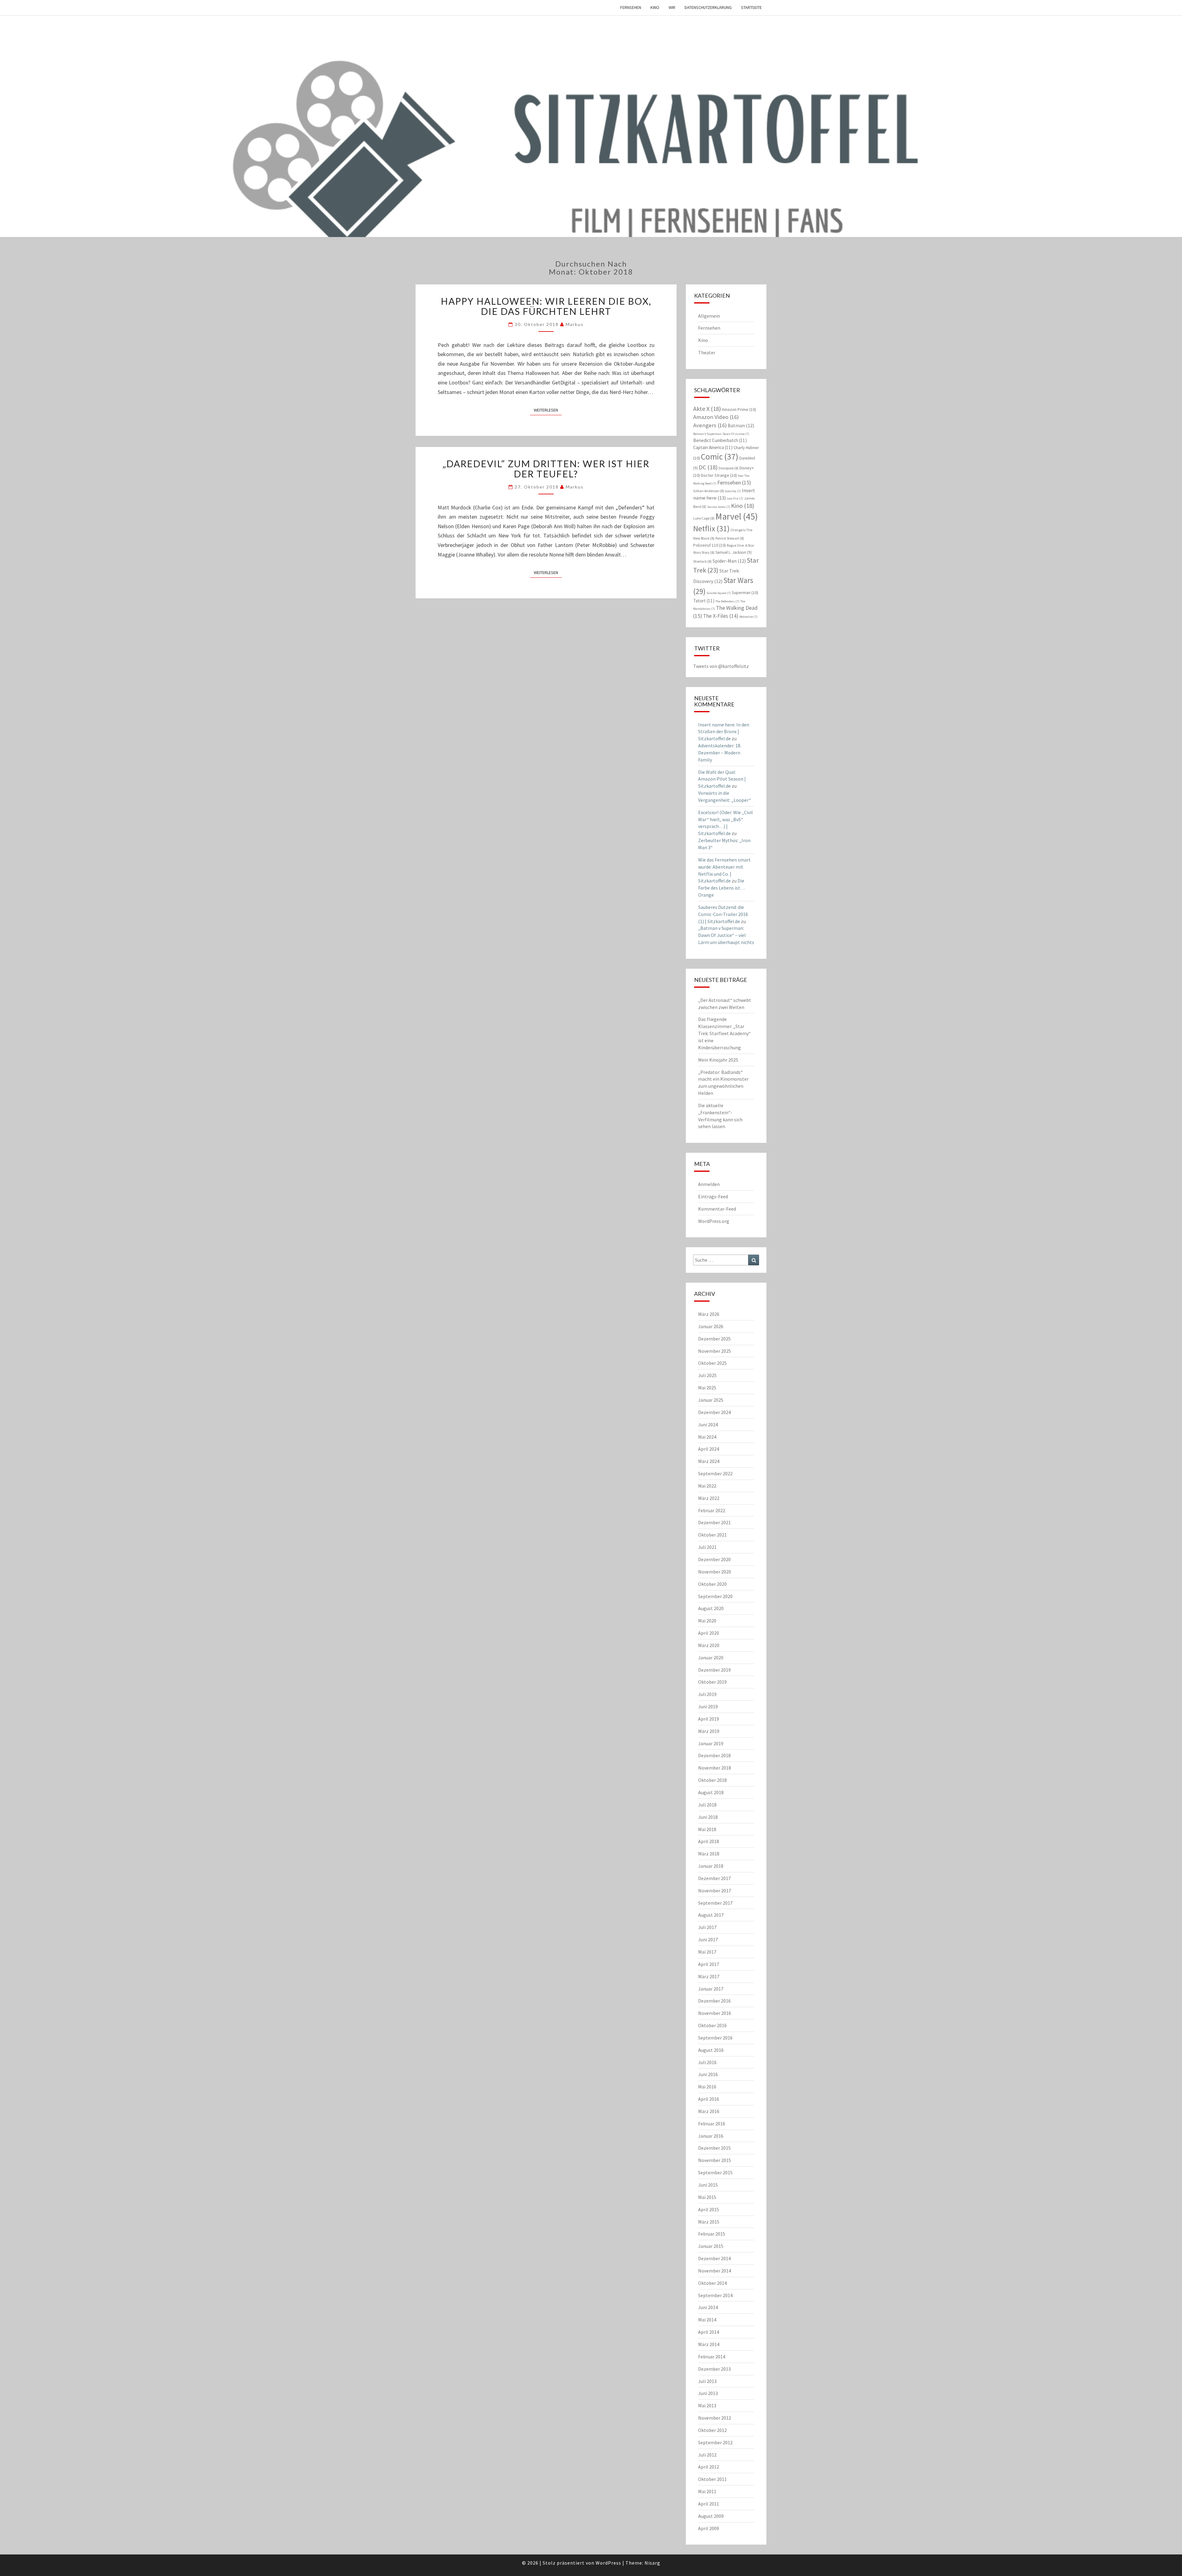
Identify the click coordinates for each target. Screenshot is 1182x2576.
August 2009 (711, 2516)
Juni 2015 (708, 2185)
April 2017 (709, 1964)
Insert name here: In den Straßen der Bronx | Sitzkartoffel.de (724, 732)
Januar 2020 (711, 1658)
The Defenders (727, 601)
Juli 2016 (707, 2062)
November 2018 (715, 1768)
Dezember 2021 (714, 1522)
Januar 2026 (711, 1326)
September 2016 (715, 2038)
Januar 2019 (711, 1743)
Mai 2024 (707, 1437)
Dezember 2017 (714, 1878)
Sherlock (702, 561)
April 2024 (709, 1449)
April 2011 (709, 2504)
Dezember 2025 (714, 1339)
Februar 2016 (712, 2124)
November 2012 (715, 2418)
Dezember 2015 (714, 2148)
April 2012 (709, 2467)
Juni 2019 (708, 1706)
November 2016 (715, 2013)
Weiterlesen (548, 410)
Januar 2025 (711, 1400)
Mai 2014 (707, 2320)
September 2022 (715, 1473)
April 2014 (709, 2332)
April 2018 (709, 1841)
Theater (707, 352)
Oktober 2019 (712, 1682)
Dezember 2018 (714, 1755)
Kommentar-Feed (717, 1209)
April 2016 (709, 2099)
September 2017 (715, 1903)
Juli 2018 (707, 1805)
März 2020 (709, 1645)
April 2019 (709, 1719)
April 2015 (709, 2209)
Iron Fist (735, 498)
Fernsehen (631, 7)
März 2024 (709, 1461)
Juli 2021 (707, 1547)
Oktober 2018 (712, 1780)
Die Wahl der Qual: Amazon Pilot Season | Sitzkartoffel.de (722, 779)
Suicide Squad (719, 593)
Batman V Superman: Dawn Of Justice (721, 434)
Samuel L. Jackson (734, 552)
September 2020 (715, 1596)
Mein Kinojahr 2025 (718, 1060)
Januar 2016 (711, 2136)
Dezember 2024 (714, 1412)
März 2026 (709, 1314)
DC (708, 467)
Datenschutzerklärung (708, 7)
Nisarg (652, 2563)
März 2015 (709, 2222)
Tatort (704, 601)
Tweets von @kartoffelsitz (721, 666)
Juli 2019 (707, 1694)
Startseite (751, 7)
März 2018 (709, 1854)
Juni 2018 (708, 1817)
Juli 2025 (707, 1375)
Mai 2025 (707, 1388)
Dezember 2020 (714, 1559)
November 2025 (715, 1351)
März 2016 (709, 2111)
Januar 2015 (711, 2246)
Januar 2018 (711, 1866)
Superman (745, 593)
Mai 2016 (707, 2087)
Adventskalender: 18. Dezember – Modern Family (720, 753)
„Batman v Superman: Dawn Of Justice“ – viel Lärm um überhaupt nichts (726, 935)
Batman (741, 425)
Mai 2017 (707, 1952)
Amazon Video (716, 417)
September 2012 (715, 2442)
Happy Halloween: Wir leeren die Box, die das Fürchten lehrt (546, 306)
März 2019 (709, 1731)
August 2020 (711, 1608)
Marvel (737, 516)
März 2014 (709, 2344)
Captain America (713, 447)
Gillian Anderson (709, 491)
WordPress (608, 2563)
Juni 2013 (708, 2393)
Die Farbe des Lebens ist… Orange (722, 888)
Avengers (710, 425)
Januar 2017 (711, 1989)
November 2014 (715, 2271)
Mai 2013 (707, 2405)
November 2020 (715, 1572)
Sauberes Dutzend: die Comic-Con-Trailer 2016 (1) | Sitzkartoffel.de (723, 914)
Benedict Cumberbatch (720, 440)
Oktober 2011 (712, 2479)
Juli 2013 (707, 2381)
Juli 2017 (707, 1927)
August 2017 (711, 1915)
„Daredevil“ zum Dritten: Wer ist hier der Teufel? (546, 469)
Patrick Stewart (730, 538)
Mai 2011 (707, 2491)
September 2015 (715, 2172)
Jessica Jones (719, 507)
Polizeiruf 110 (710, 545)
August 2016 (711, 2050)
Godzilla (733, 491)
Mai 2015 (707, 2197)
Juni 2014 (708, 2307)
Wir (672, 7)
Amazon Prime (739, 409)
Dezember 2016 (714, 2001)
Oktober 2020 (712, 1584)
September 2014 (715, 2295)
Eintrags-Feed (713, 1196)
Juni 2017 (708, 1939)
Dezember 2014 (714, 2258)
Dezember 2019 (714, 1670)
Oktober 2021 (712, 1535)
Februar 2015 (712, 2234)
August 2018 (711, 1792)
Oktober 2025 (712, 1363)
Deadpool (728, 468)
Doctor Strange (719, 475)
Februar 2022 (712, 1510)
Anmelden (709, 1184)
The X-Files (721, 616)
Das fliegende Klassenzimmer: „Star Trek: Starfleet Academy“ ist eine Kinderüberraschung (724, 1033)
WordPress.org (714, 1221)
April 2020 (709, 1633)
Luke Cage (704, 518)
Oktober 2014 (712, 2283)
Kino (655, 7)
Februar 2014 (712, 2357)
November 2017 (715, 1891)
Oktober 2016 (712, 2025)
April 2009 (709, 2528)
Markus (575, 324)
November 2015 (715, 2160)
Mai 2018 (707, 1829)
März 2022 (709, 1498)
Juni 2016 (708, 2074)
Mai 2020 (707, 1621)
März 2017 (709, 1976)
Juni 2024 (708, 1425)
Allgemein (709, 316)
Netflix (711, 528)
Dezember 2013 (714, 2369)
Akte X (707, 409)
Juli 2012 (707, 2455)
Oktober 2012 (712, 2430)
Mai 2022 (707, 1486)
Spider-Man (729, 561)
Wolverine (748, 617)
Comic (720, 456)
